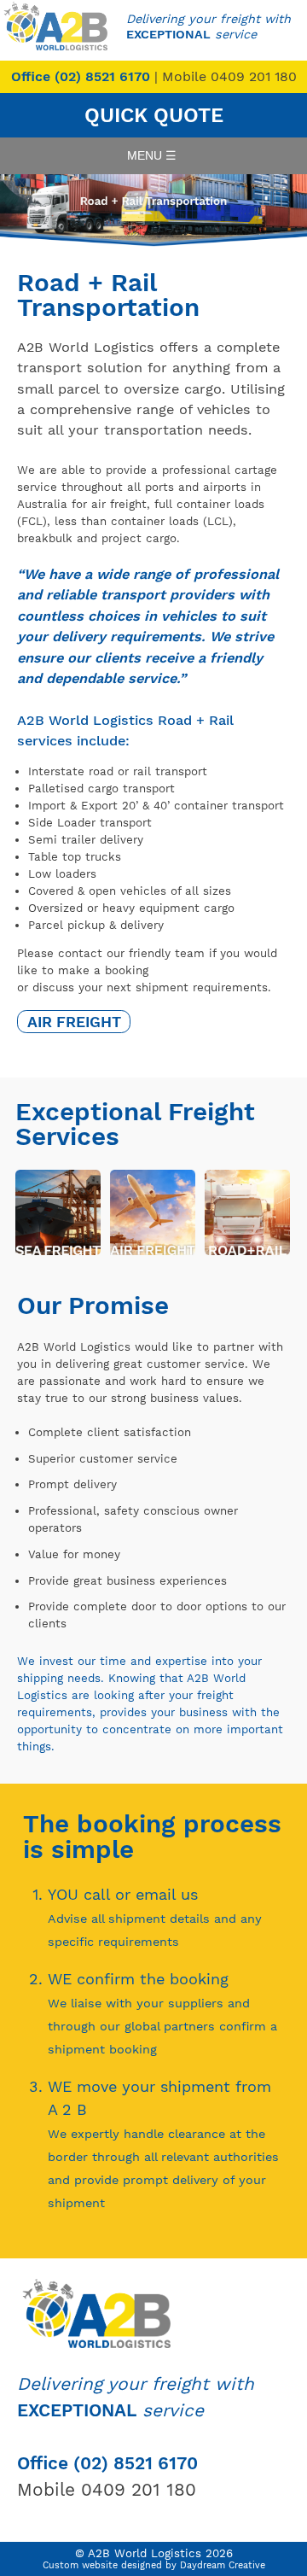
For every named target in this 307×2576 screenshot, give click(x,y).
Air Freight (74, 1022)
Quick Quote (154, 115)
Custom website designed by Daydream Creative (154, 2565)
